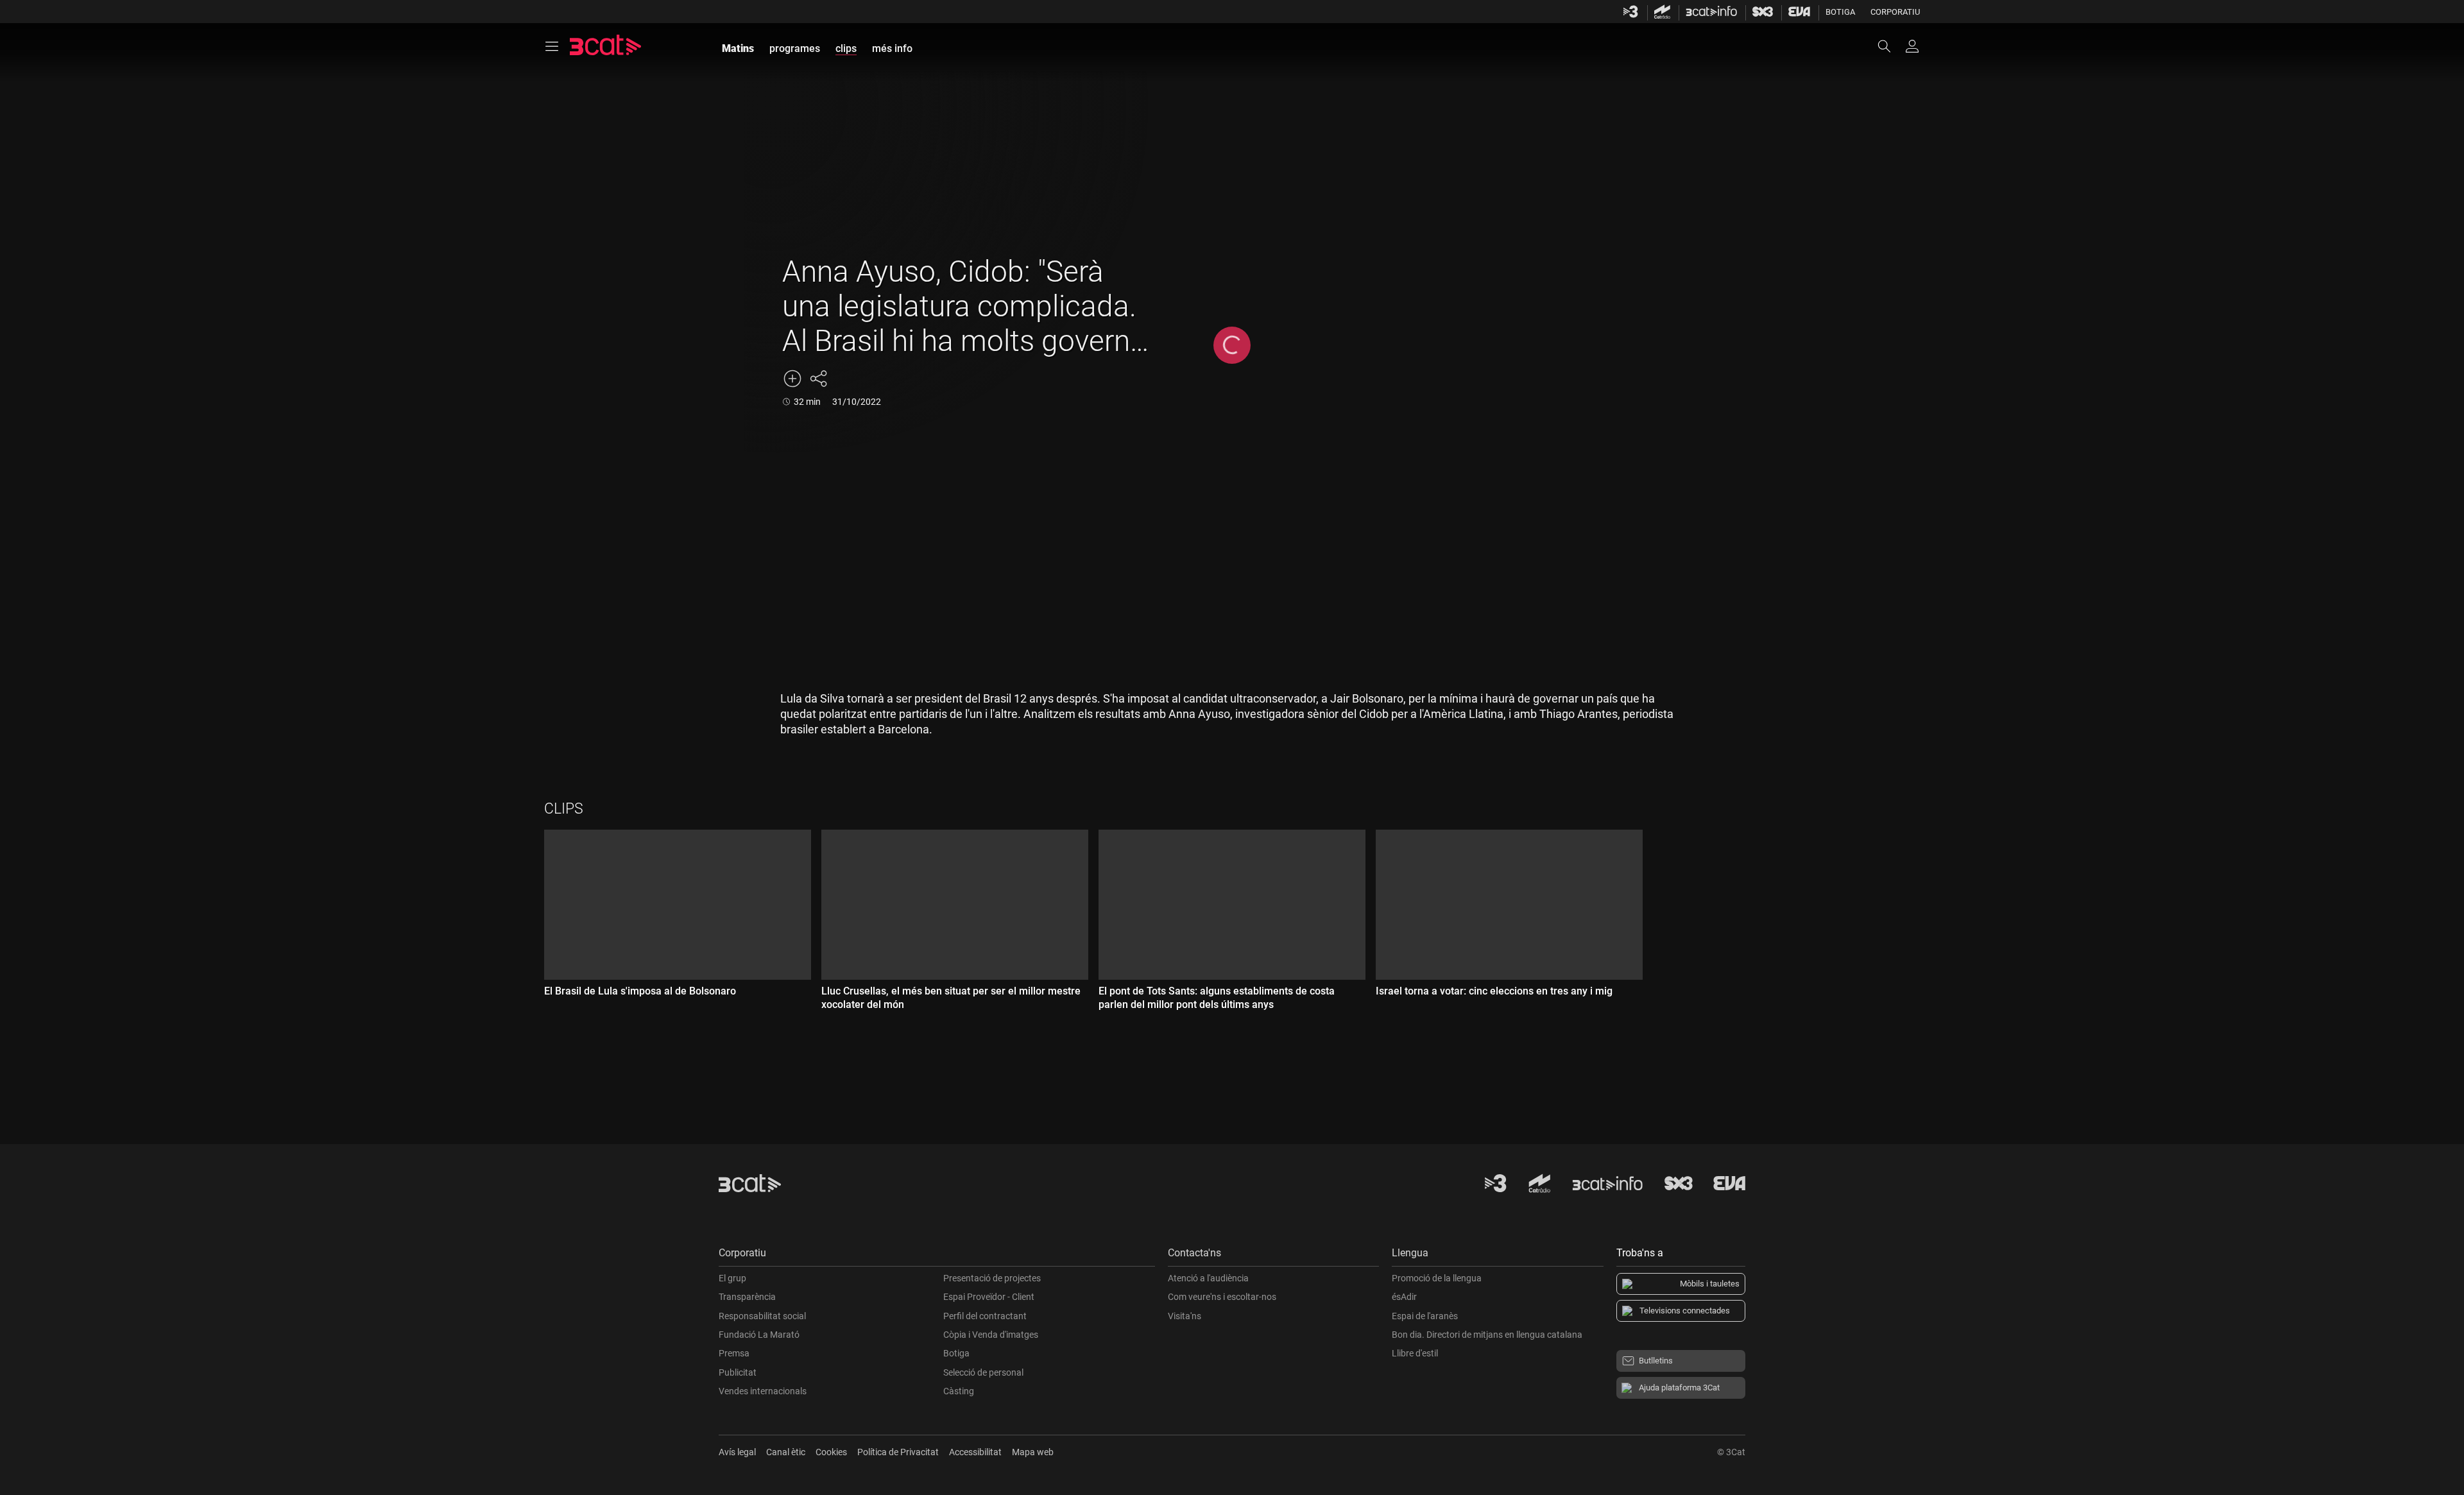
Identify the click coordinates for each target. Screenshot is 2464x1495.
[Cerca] (1890, 46)
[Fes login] (1912, 46)
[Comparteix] (818, 379)
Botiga (1840, 12)
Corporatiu (1895, 12)
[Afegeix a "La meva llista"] (792, 379)
